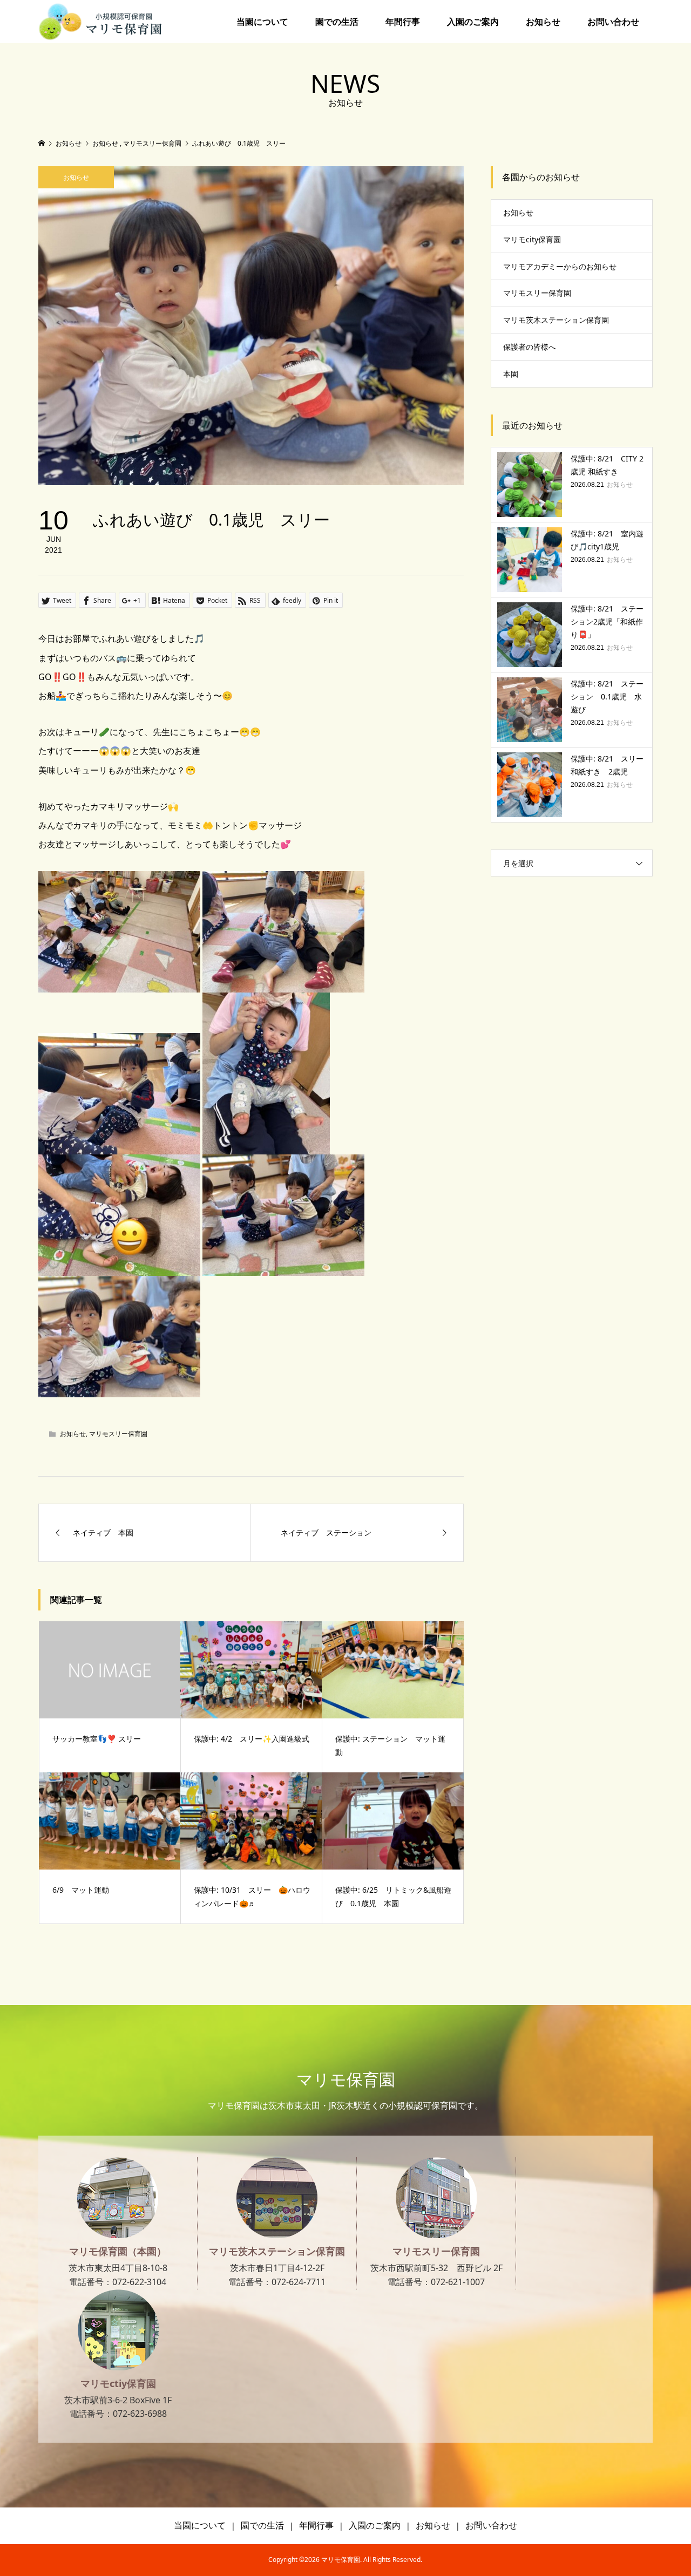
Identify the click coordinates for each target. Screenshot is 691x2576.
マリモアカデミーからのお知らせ (560, 266)
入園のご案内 (473, 22)
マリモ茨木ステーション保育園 (556, 320)
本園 (511, 374)
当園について (262, 22)
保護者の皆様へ (530, 347)
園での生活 (337, 22)
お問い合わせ (613, 22)
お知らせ (543, 22)
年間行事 (403, 22)
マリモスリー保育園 (118, 1434)
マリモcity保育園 (532, 239)
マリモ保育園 (346, 2079)
